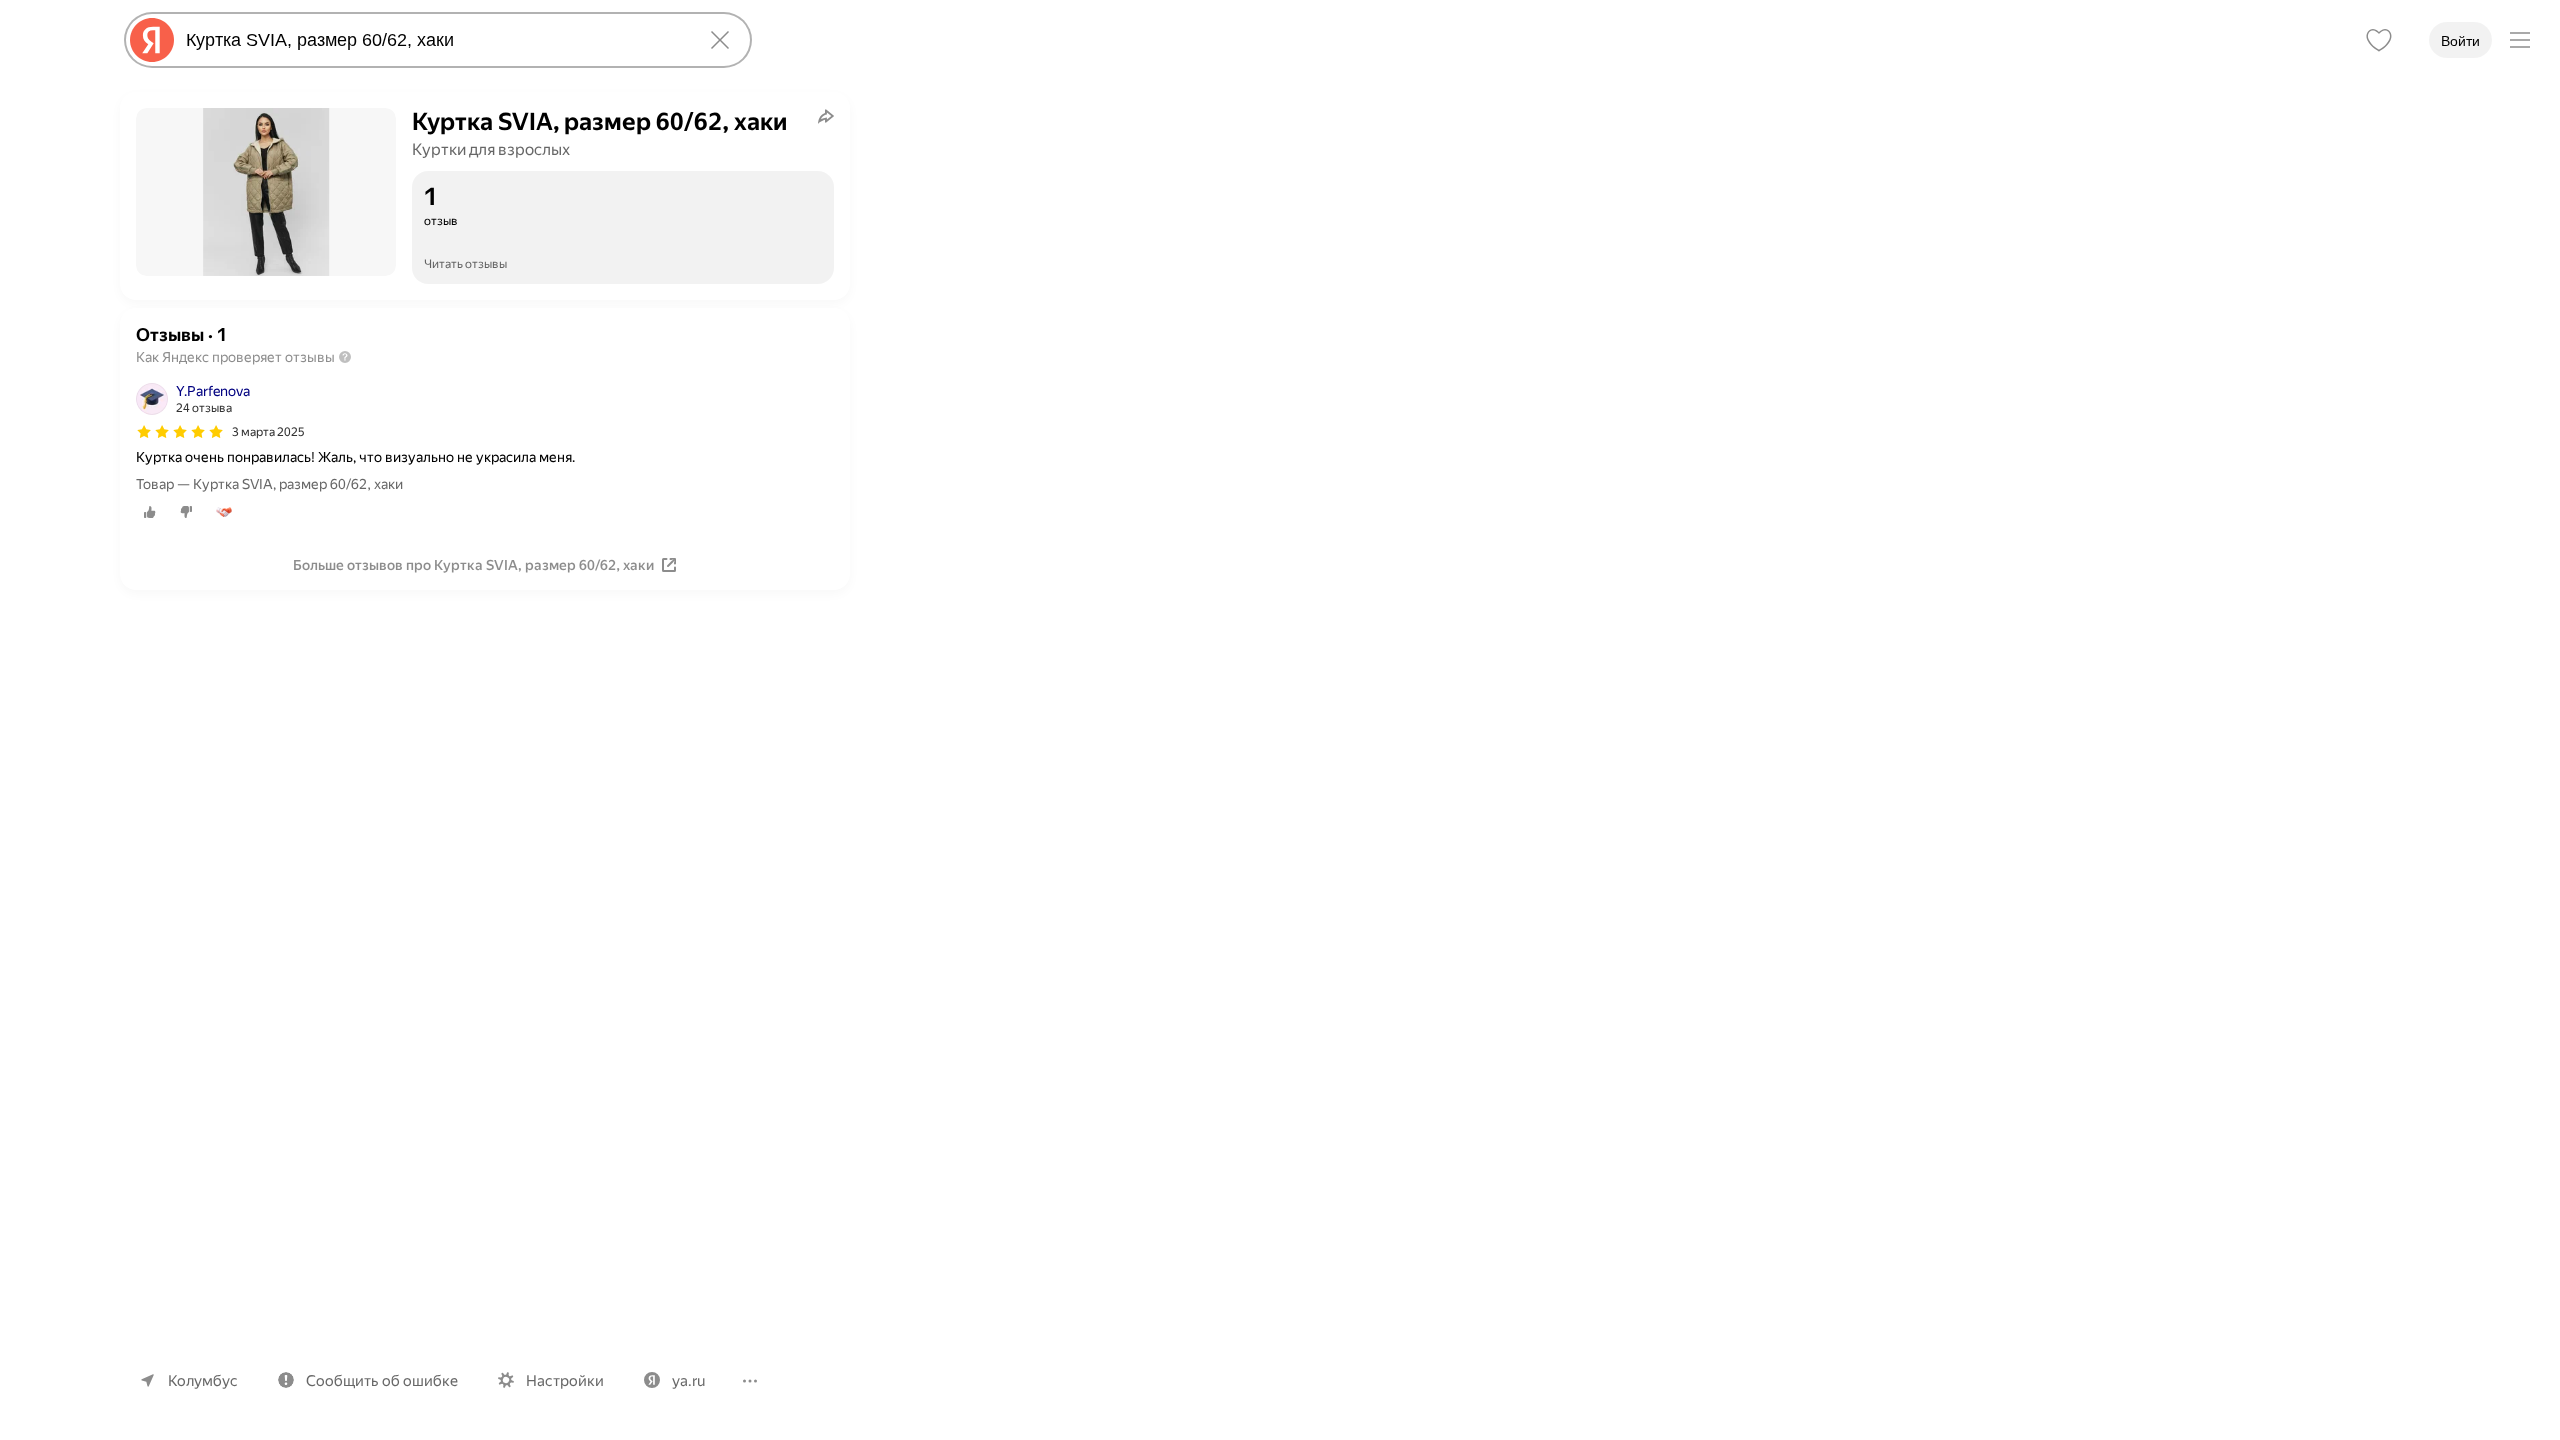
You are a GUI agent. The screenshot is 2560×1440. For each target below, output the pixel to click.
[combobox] (434, 40)
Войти (2460, 41)
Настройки (565, 1381)
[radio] (150, 512)
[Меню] (2520, 40)
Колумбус (203, 1381)
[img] (180, 432)
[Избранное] (2379, 40)
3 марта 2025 (268, 432)
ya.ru (688, 1381)
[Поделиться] (826, 116)
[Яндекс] (152, 40)
